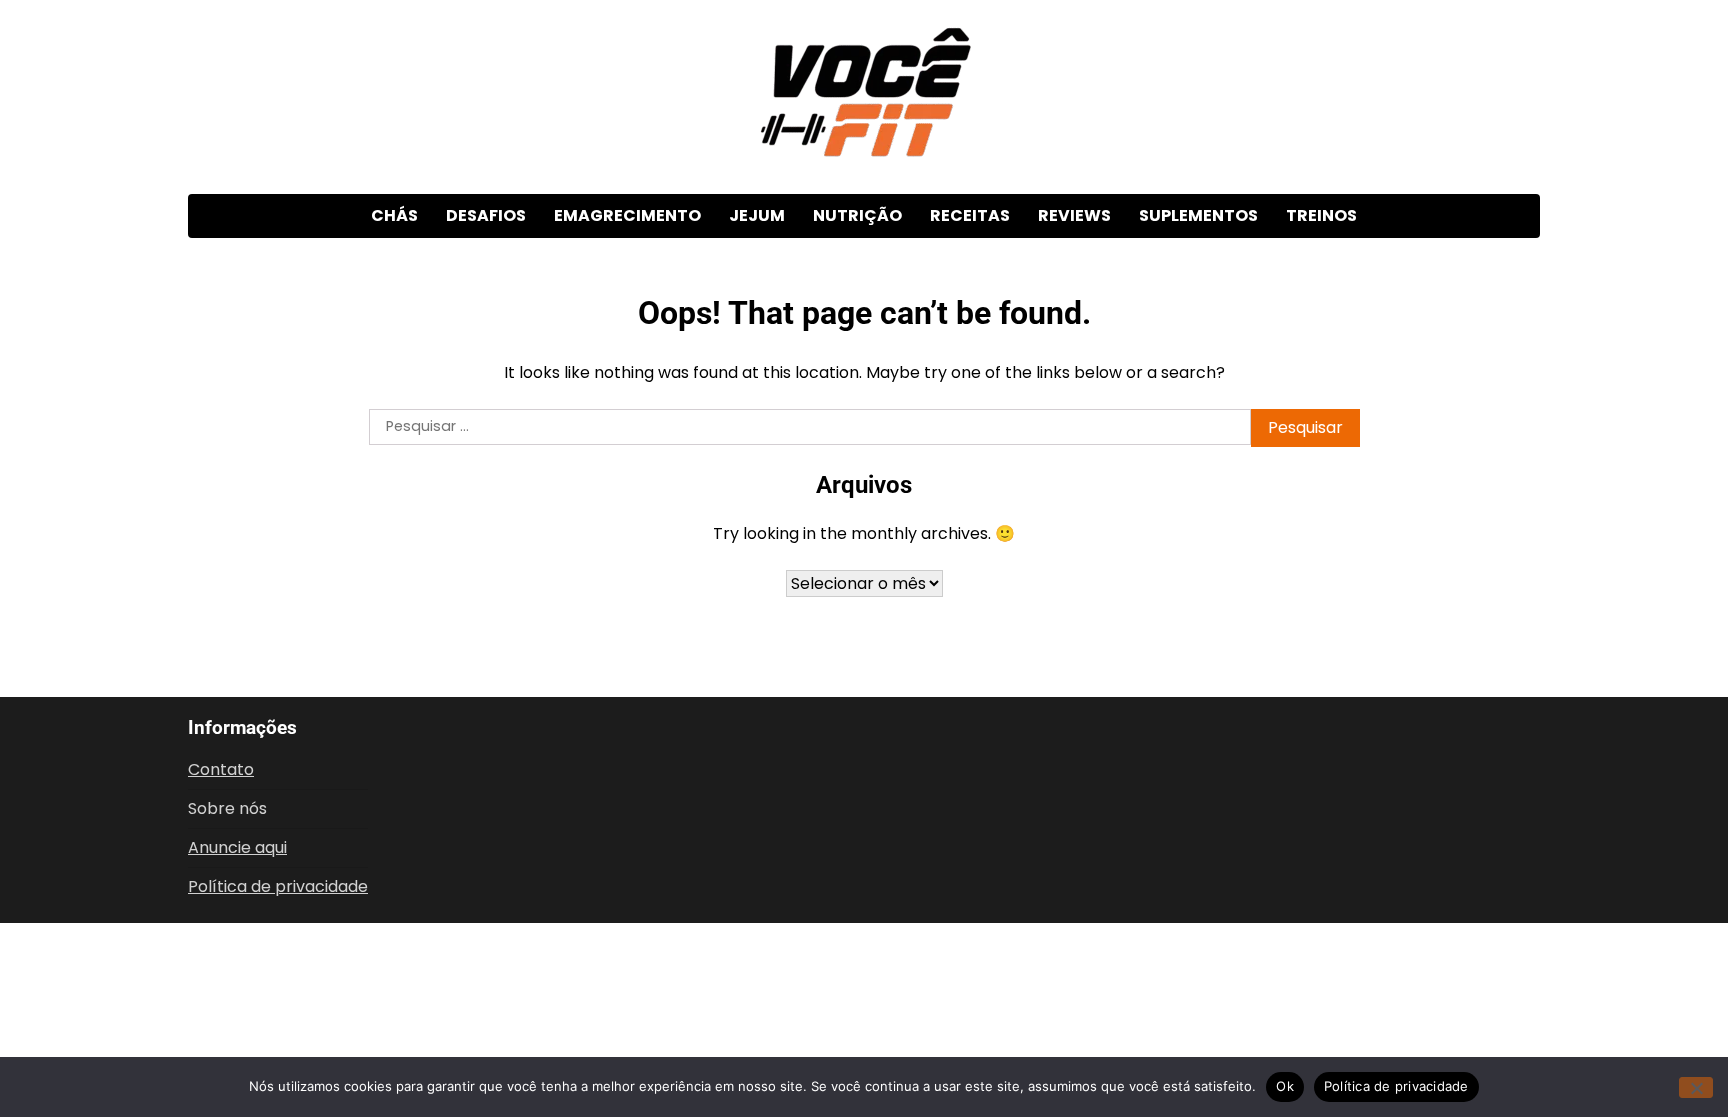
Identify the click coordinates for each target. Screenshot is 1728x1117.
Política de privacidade (278, 886)
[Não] (1696, 1087)
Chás (394, 215)
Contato (221, 769)
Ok (1285, 1086)
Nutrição (857, 215)
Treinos (1321, 215)
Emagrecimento (627, 215)
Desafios (486, 215)
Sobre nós (227, 808)
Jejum (757, 215)
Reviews (1074, 215)
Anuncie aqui (237, 847)
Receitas (970, 215)
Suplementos (1198, 215)
